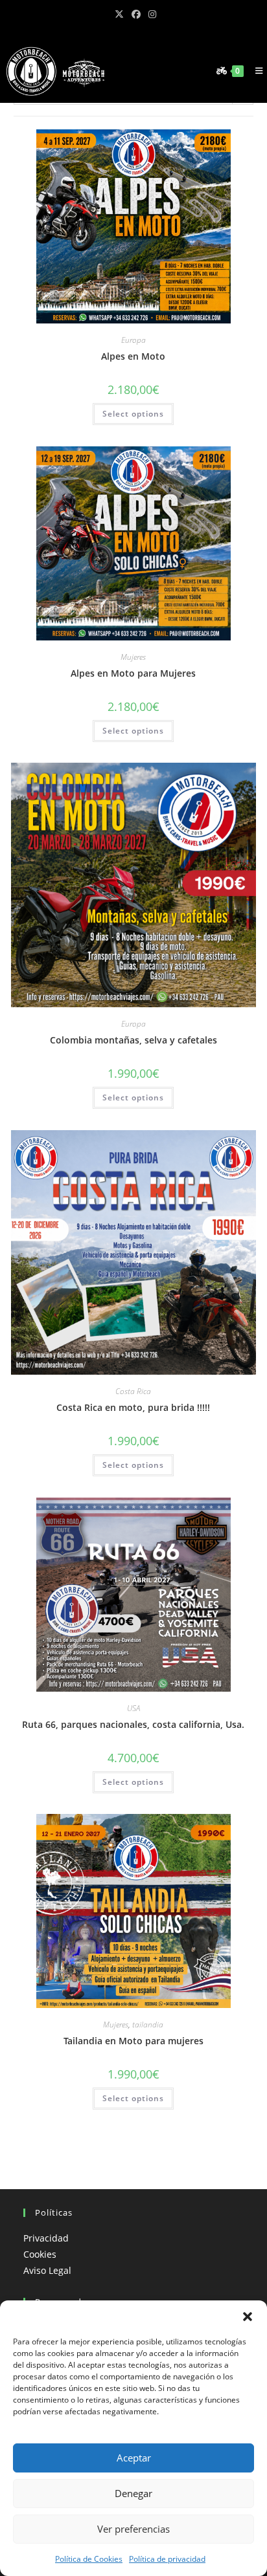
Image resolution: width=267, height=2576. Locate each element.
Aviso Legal (47, 2270)
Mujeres (133, 657)
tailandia (148, 2025)
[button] (248, 2317)
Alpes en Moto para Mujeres (133, 673)
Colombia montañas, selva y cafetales (133, 1040)
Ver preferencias (133, 2529)
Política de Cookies (89, 2559)
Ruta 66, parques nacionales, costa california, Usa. (133, 1724)
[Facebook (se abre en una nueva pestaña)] (136, 14)
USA (133, 1708)
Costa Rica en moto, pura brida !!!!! (133, 1407)
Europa (133, 340)
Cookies (40, 2254)
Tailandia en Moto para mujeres (133, 2041)
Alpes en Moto (133, 356)
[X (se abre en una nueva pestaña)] (119, 14)
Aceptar (134, 2458)
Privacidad (46, 2238)
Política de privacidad (167, 2559)
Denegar (133, 2493)
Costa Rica (133, 1391)
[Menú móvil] (256, 71)
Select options (133, 414)
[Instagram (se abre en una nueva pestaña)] (150, 14)
